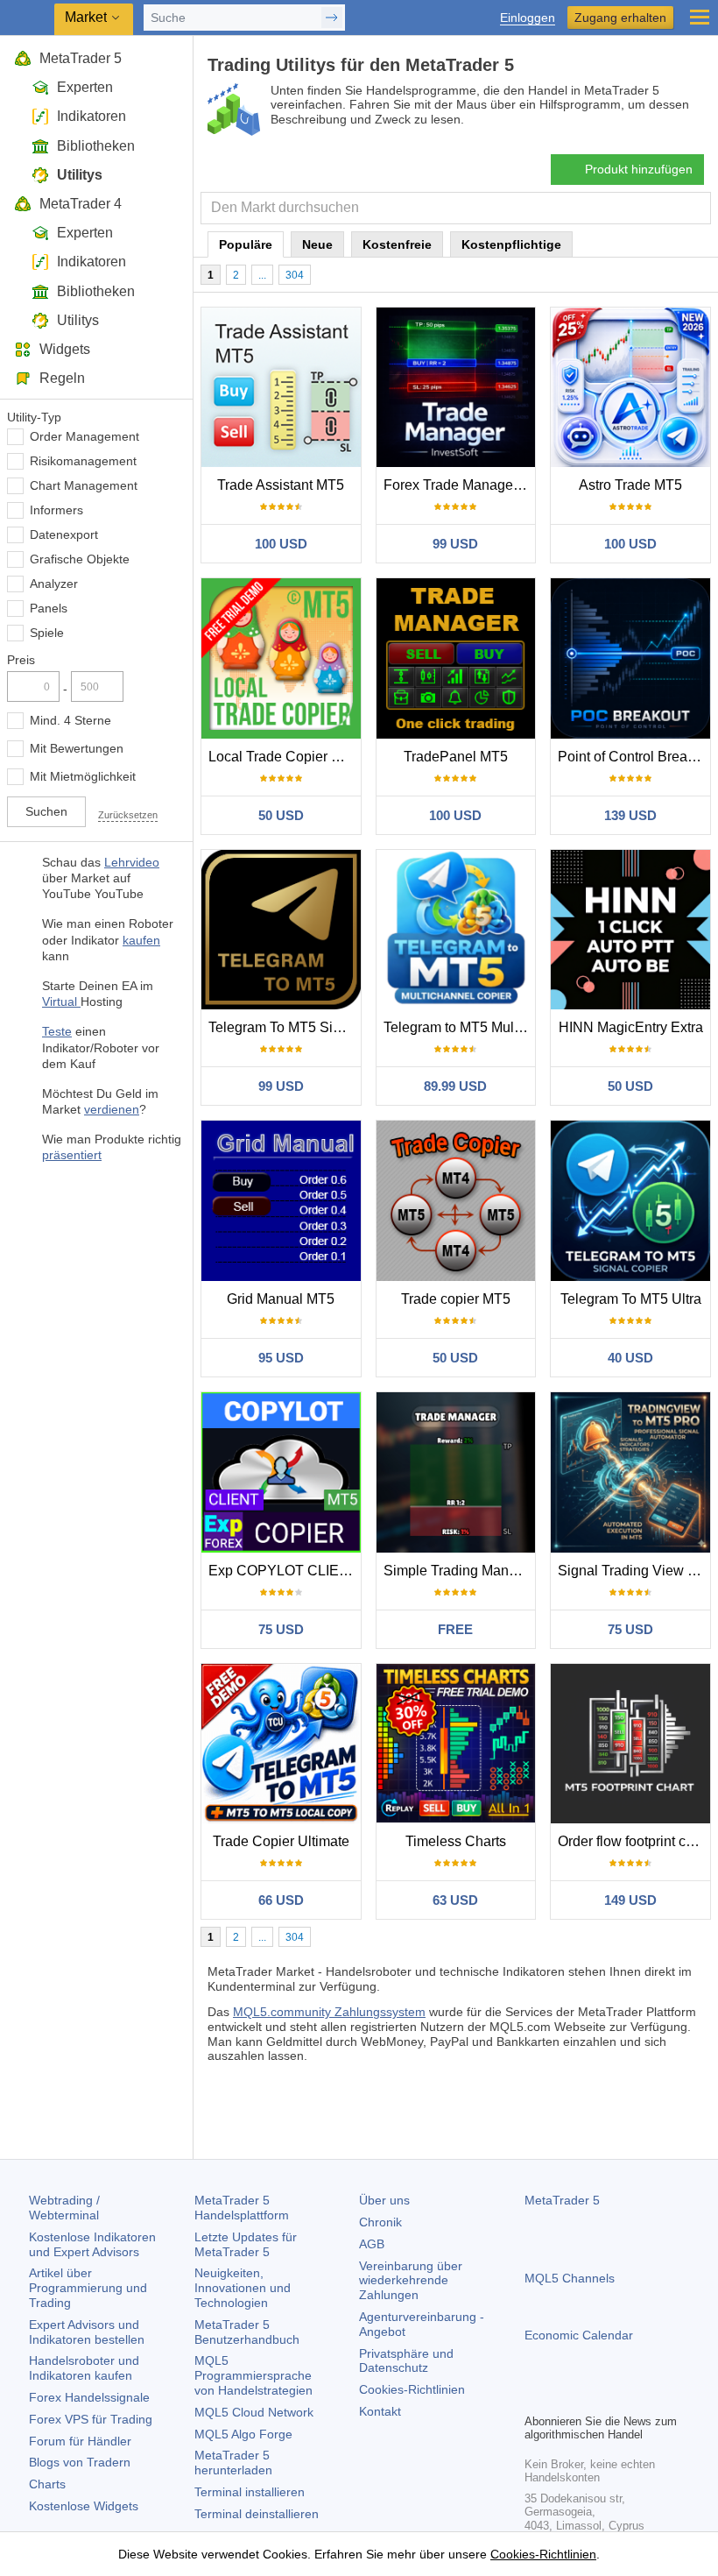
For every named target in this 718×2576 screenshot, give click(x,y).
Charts (47, 2484)
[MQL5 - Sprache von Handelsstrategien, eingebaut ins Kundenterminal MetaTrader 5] (27, 18)
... (262, 275)
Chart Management (84, 485)
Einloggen (528, 18)
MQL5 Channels (570, 2278)
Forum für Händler (80, 2441)
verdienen (112, 1109)
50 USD (281, 815)
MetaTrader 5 (81, 58)
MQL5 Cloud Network (254, 2412)
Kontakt (380, 2411)
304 (295, 275)
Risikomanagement (83, 461)
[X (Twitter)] (591, 2397)
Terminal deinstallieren (257, 2514)
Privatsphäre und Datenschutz (406, 2361)
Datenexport (64, 534)
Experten (85, 87)
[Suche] (696, 208)
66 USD (281, 1900)
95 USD (281, 1358)
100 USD (281, 544)
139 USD (630, 815)
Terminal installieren (250, 2492)
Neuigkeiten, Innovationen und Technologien (243, 2288)
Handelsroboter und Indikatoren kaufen (84, 2368)
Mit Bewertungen (77, 748)
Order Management (84, 436)
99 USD (455, 544)
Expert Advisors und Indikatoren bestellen (87, 2332)
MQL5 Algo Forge (243, 2434)
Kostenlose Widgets (84, 2506)
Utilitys (80, 175)
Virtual (61, 1001)
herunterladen (233, 2463)
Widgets (65, 349)
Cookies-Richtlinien (412, 2389)
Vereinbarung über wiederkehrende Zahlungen (411, 2281)
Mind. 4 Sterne (70, 720)
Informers (56, 510)
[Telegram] (563, 2397)
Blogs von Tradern (80, 2462)
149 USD (630, 1900)
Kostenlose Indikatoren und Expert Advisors (92, 2244)
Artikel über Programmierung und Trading (88, 2288)
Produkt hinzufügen (639, 169)
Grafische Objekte (80, 559)
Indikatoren (92, 116)
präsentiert (72, 1155)
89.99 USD (455, 1086)
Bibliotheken (96, 146)
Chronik (380, 2222)
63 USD (455, 1900)
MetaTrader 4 (81, 204)
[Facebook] (535, 2397)
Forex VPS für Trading (91, 2419)
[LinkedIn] (647, 2397)
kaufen (141, 940)
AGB (372, 2244)
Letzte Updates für (246, 2244)
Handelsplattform (242, 2208)
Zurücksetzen (128, 815)
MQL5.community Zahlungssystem (329, 2012)
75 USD (281, 1629)
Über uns (384, 2200)
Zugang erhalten (620, 18)
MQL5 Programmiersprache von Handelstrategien (253, 2375)
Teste (57, 1031)
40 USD (630, 1358)
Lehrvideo (132, 862)
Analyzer (54, 584)
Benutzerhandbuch (247, 2332)
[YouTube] (619, 2397)
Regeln (62, 378)
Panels (49, 608)
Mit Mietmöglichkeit (83, 776)
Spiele (47, 633)
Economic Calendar (579, 2335)
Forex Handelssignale (89, 2397)
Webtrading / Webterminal (64, 2208)
